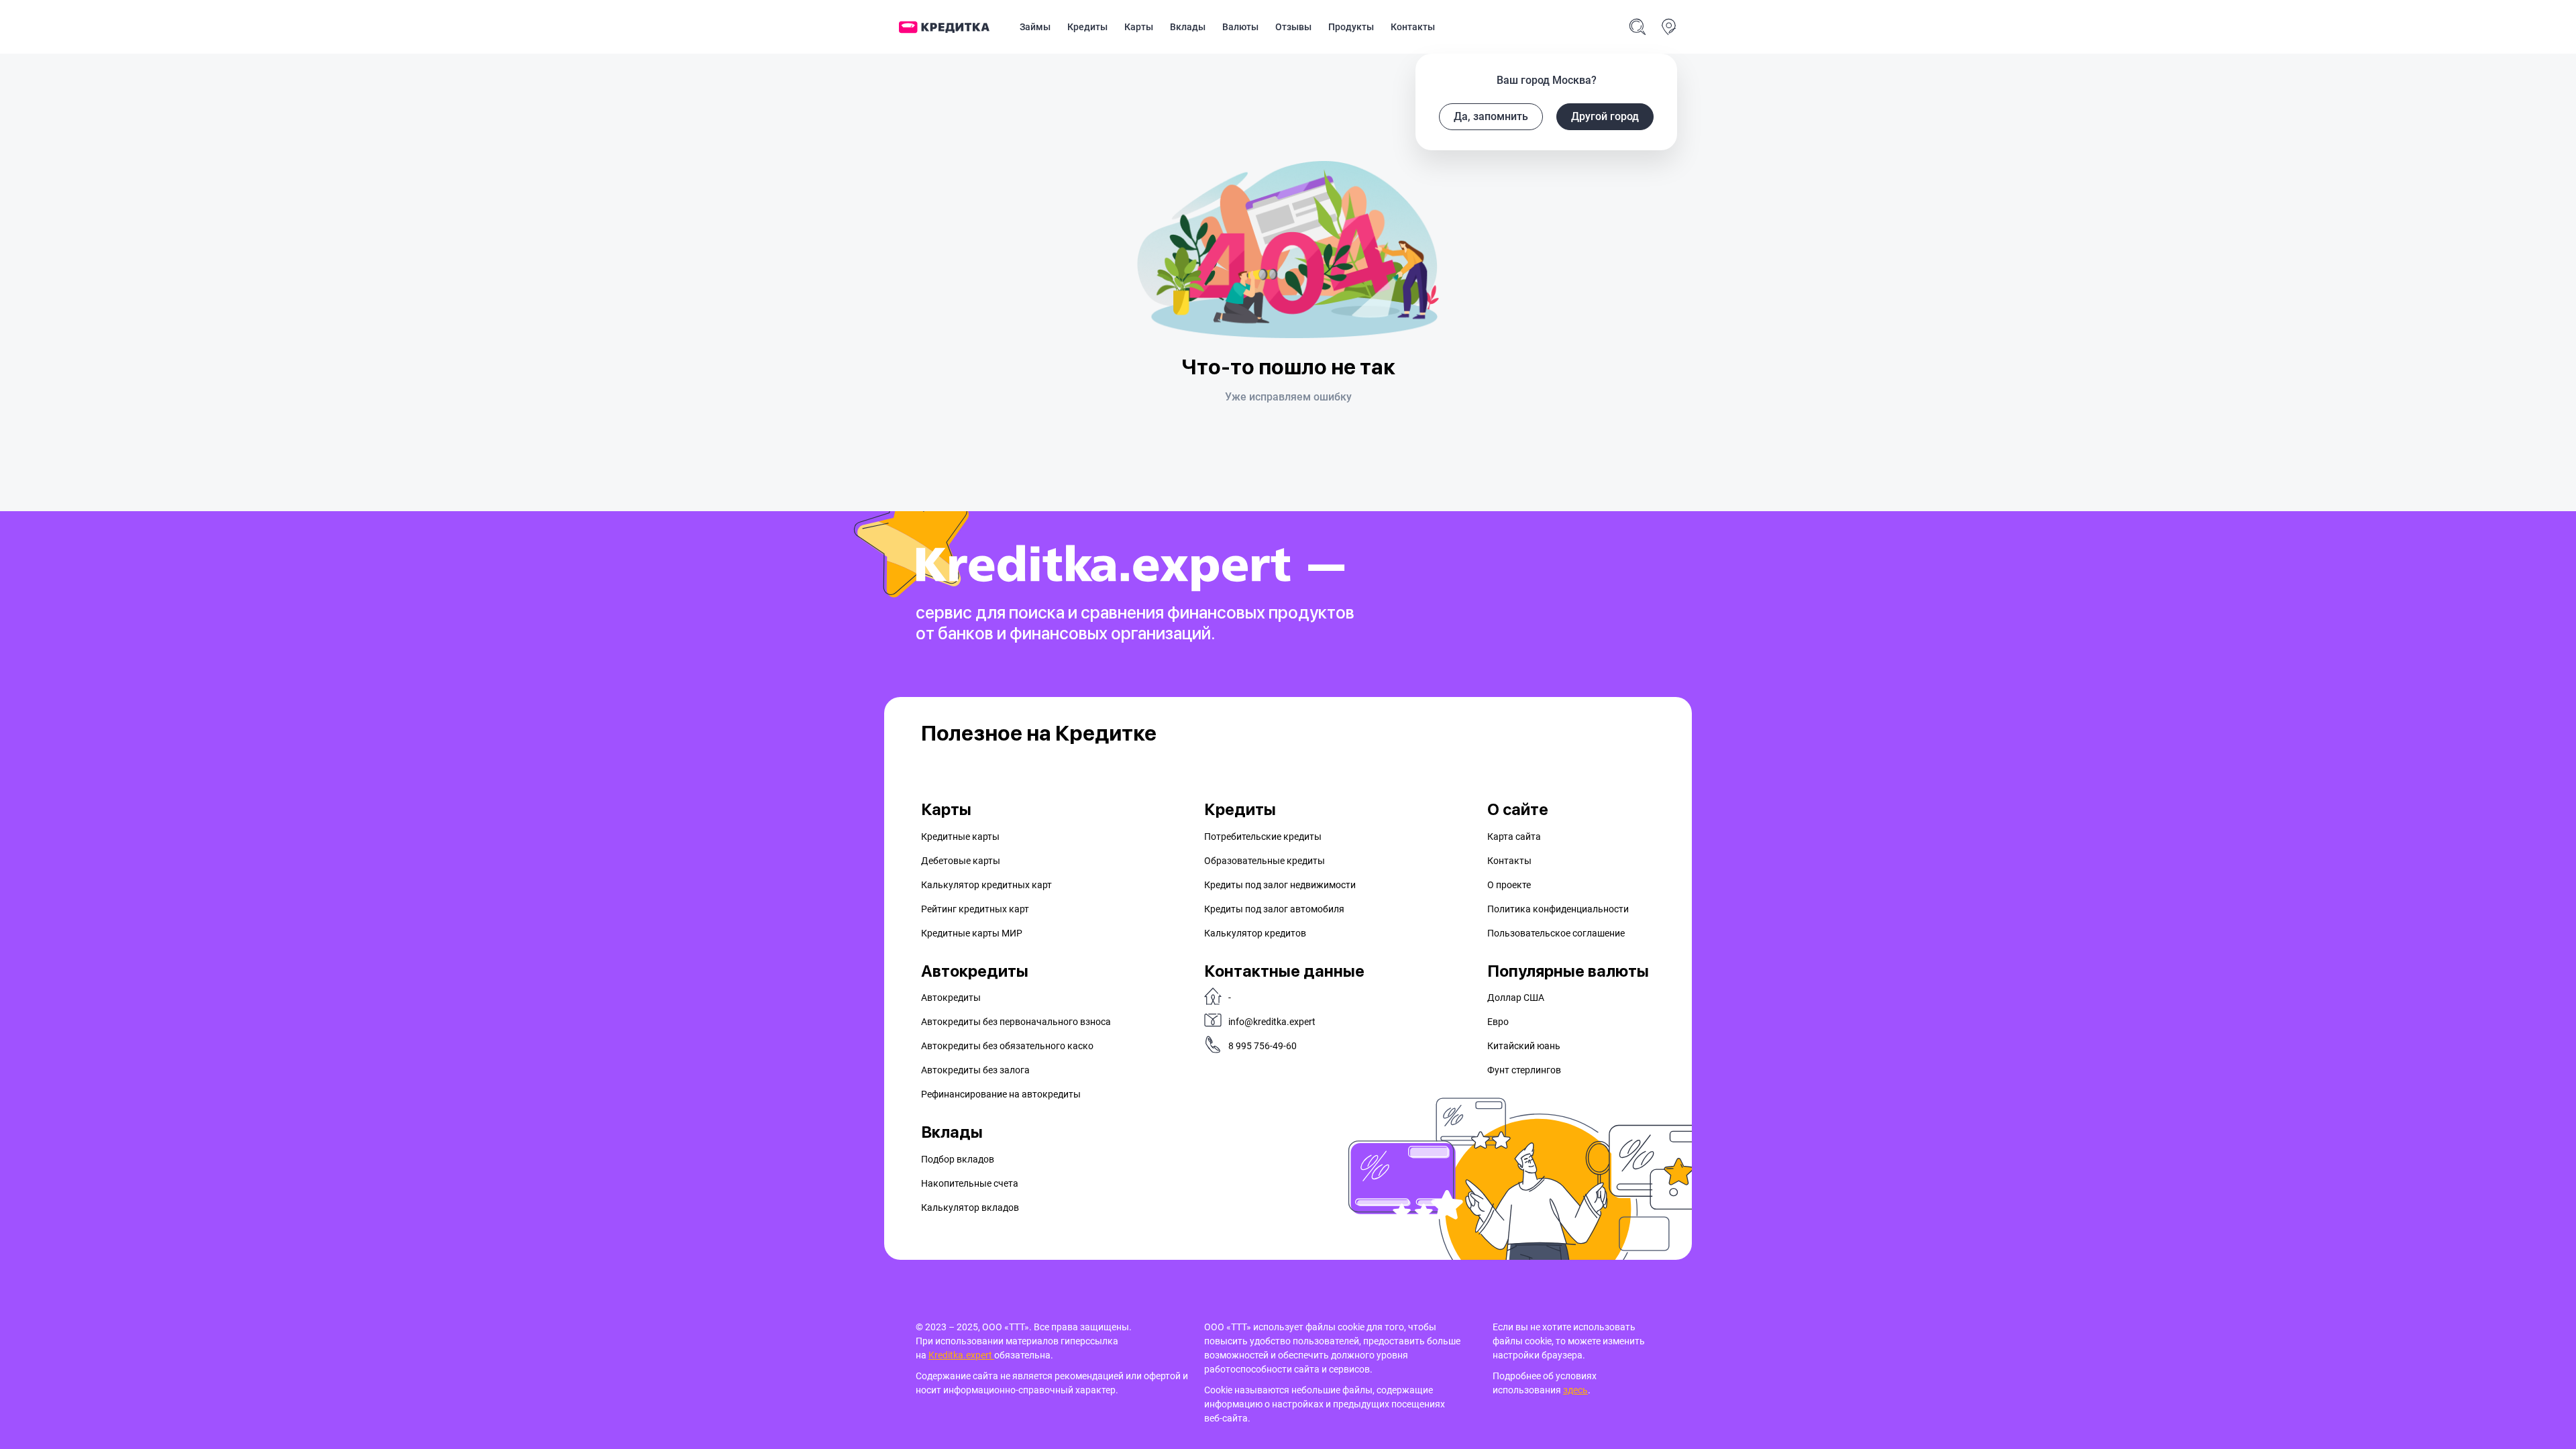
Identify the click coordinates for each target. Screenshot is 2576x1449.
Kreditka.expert (961, 1355)
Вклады (1188, 27)
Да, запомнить (1491, 116)
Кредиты (1087, 27)
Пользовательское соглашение (1556, 933)
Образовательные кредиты (1265, 861)
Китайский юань (1524, 1046)
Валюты (1240, 27)
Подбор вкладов (958, 1159)
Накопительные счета (970, 1183)
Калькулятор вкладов (970, 1207)
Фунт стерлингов (1524, 1070)
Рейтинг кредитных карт (975, 909)
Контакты (1413, 27)
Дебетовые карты (961, 861)
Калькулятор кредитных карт (986, 885)
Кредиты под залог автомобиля (1274, 909)
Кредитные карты (960, 837)
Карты (1139, 27)
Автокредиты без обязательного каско (1007, 1046)
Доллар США (1516, 998)
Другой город (1605, 116)
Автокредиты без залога (975, 1070)
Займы (1035, 27)
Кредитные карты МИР (972, 933)
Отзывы (1293, 27)
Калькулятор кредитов (1255, 933)
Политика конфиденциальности (1558, 909)
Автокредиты (951, 998)
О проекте (1509, 885)
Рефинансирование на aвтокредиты (1001, 1094)
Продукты (1351, 27)
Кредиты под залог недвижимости (1280, 885)
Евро (1498, 1022)
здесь (1575, 1390)
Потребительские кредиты (1263, 837)
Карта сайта (1514, 837)
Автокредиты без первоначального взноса (1016, 1022)
